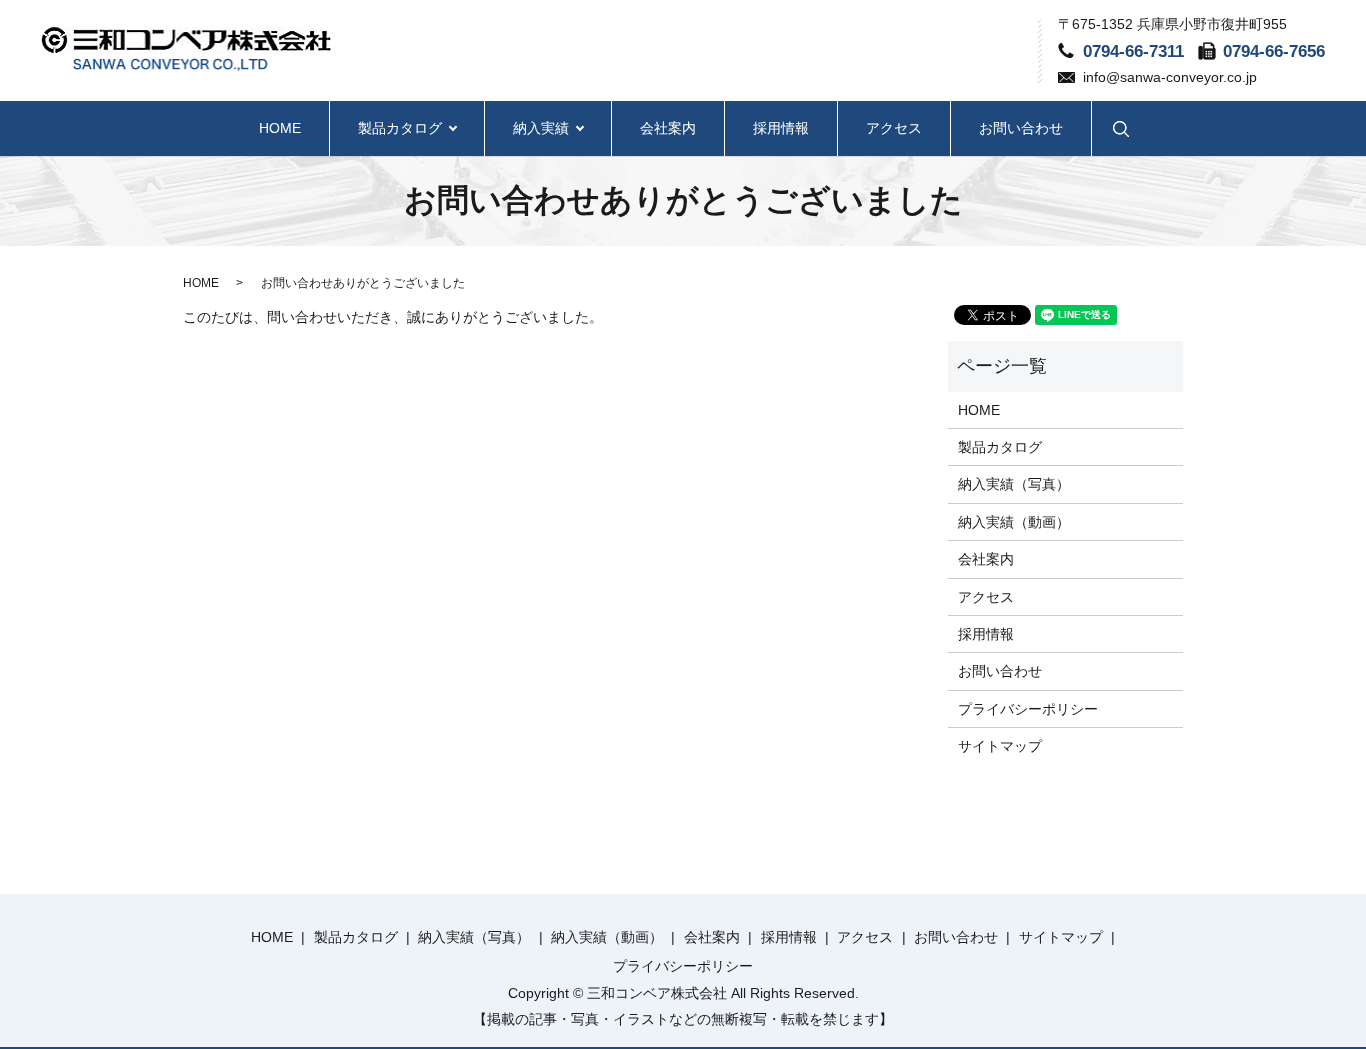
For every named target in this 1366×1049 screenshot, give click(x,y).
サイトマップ (1000, 746)
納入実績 (541, 128)
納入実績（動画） (1014, 522)
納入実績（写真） (1014, 484)
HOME (280, 128)
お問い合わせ (1021, 128)
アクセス (894, 128)
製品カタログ (400, 128)
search (1121, 128)
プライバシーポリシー (1028, 709)
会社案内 (668, 128)
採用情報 (781, 128)
